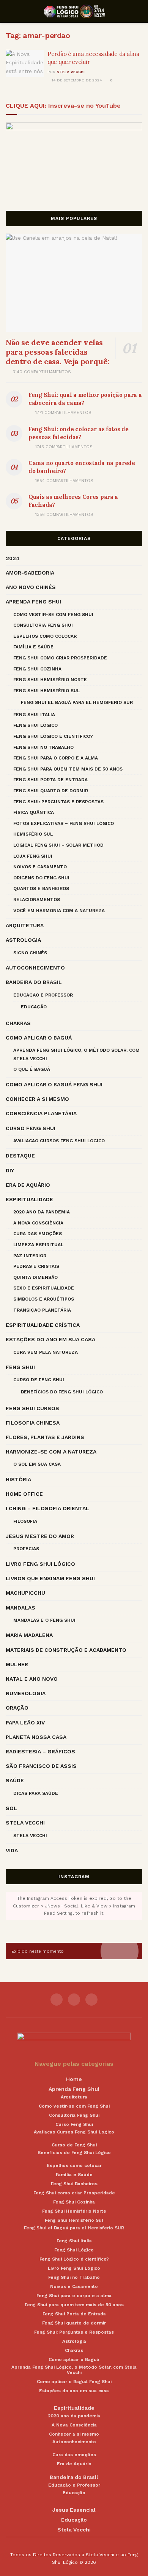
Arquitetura (25, 925)
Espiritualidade (29, 1199)
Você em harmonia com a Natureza (59, 911)
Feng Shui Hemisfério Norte (50, 680)
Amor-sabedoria (30, 573)
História (18, 1479)
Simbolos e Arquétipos (44, 1299)
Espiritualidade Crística (43, 1325)
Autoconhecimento (35, 968)
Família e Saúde (33, 647)
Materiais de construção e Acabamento (66, 1650)
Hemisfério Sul (33, 834)
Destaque (20, 1156)
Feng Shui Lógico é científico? (53, 736)
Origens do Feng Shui (41, 878)
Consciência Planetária (41, 1113)
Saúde (15, 1780)
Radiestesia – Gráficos (40, 1751)
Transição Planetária (42, 1310)
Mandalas (20, 1608)
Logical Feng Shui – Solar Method (58, 845)
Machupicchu (25, 1593)
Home (74, 2079)
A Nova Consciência (38, 1223)
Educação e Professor (43, 995)
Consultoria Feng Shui (43, 625)
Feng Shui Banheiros (74, 2184)
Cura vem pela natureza (46, 1352)
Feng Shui (20, 1367)
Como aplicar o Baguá (39, 1038)
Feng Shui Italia (34, 715)
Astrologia (23, 940)
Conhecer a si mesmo (37, 1099)
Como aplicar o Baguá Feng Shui (54, 1084)
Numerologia (26, 1693)
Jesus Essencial (74, 2510)
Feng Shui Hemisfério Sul (46, 691)
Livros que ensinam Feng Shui (50, 1578)
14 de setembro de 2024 (76, 80)
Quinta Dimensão (35, 1277)
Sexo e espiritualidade (44, 1288)
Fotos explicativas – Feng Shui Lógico (64, 823)
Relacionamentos (37, 900)
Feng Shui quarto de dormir (51, 791)
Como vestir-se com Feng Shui (53, 615)
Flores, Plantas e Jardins (45, 1437)
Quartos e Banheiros (41, 888)
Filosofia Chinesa (33, 1423)
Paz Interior (30, 1256)
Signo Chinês (30, 953)
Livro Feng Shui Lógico (40, 1564)
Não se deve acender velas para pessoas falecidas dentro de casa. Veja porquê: (57, 352)
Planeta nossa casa (36, 1737)
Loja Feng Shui (33, 856)
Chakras (18, 1023)
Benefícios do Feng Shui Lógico (62, 1392)
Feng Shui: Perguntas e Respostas (58, 802)
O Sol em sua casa (37, 1464)
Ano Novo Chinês (31, 587)
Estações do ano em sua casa (50, 1339)
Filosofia (25, 1521)
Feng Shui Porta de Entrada (50, 780)
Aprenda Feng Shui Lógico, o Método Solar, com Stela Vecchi (76, 1054)
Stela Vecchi (71, 72)
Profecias (26, 1549)
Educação (34, 1007)
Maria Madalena (29, 1635)
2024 (13, 558)
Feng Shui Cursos (32, 1408)
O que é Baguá (32, 1069)
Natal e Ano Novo (32, 1679)
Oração (17, 1708)
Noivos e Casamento (40, 867)
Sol (11, 1808)
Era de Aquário (28, 1185)
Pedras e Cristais (36, 1266)
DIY (10, 1170)
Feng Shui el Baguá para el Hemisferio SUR (77, 702)
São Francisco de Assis (41, 1766)
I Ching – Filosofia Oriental (47, 1508)
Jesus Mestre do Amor (40, 1536)
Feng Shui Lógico (35, 725)
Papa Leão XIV (25, 1723)
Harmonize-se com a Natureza (51, 1452)
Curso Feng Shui (31, 1128)
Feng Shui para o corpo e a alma (56, 758)
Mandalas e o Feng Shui (44, 1620)
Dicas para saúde (36, 1793)
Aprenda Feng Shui (33, 602)
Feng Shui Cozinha (37, 669)
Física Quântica (34, 812)
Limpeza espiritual (38, 1245)
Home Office (24, 1494)
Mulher (17, 1664)
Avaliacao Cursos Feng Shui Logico (59, 1141)
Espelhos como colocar (45, 636)
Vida (12, 1850)
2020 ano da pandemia (42, 1212)
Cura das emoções (38, 1234)
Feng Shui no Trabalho (43, 747)
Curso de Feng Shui (39, 1380)
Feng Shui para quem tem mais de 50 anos (68, 769)
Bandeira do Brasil (34, 982)
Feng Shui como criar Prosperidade (60, 658)
